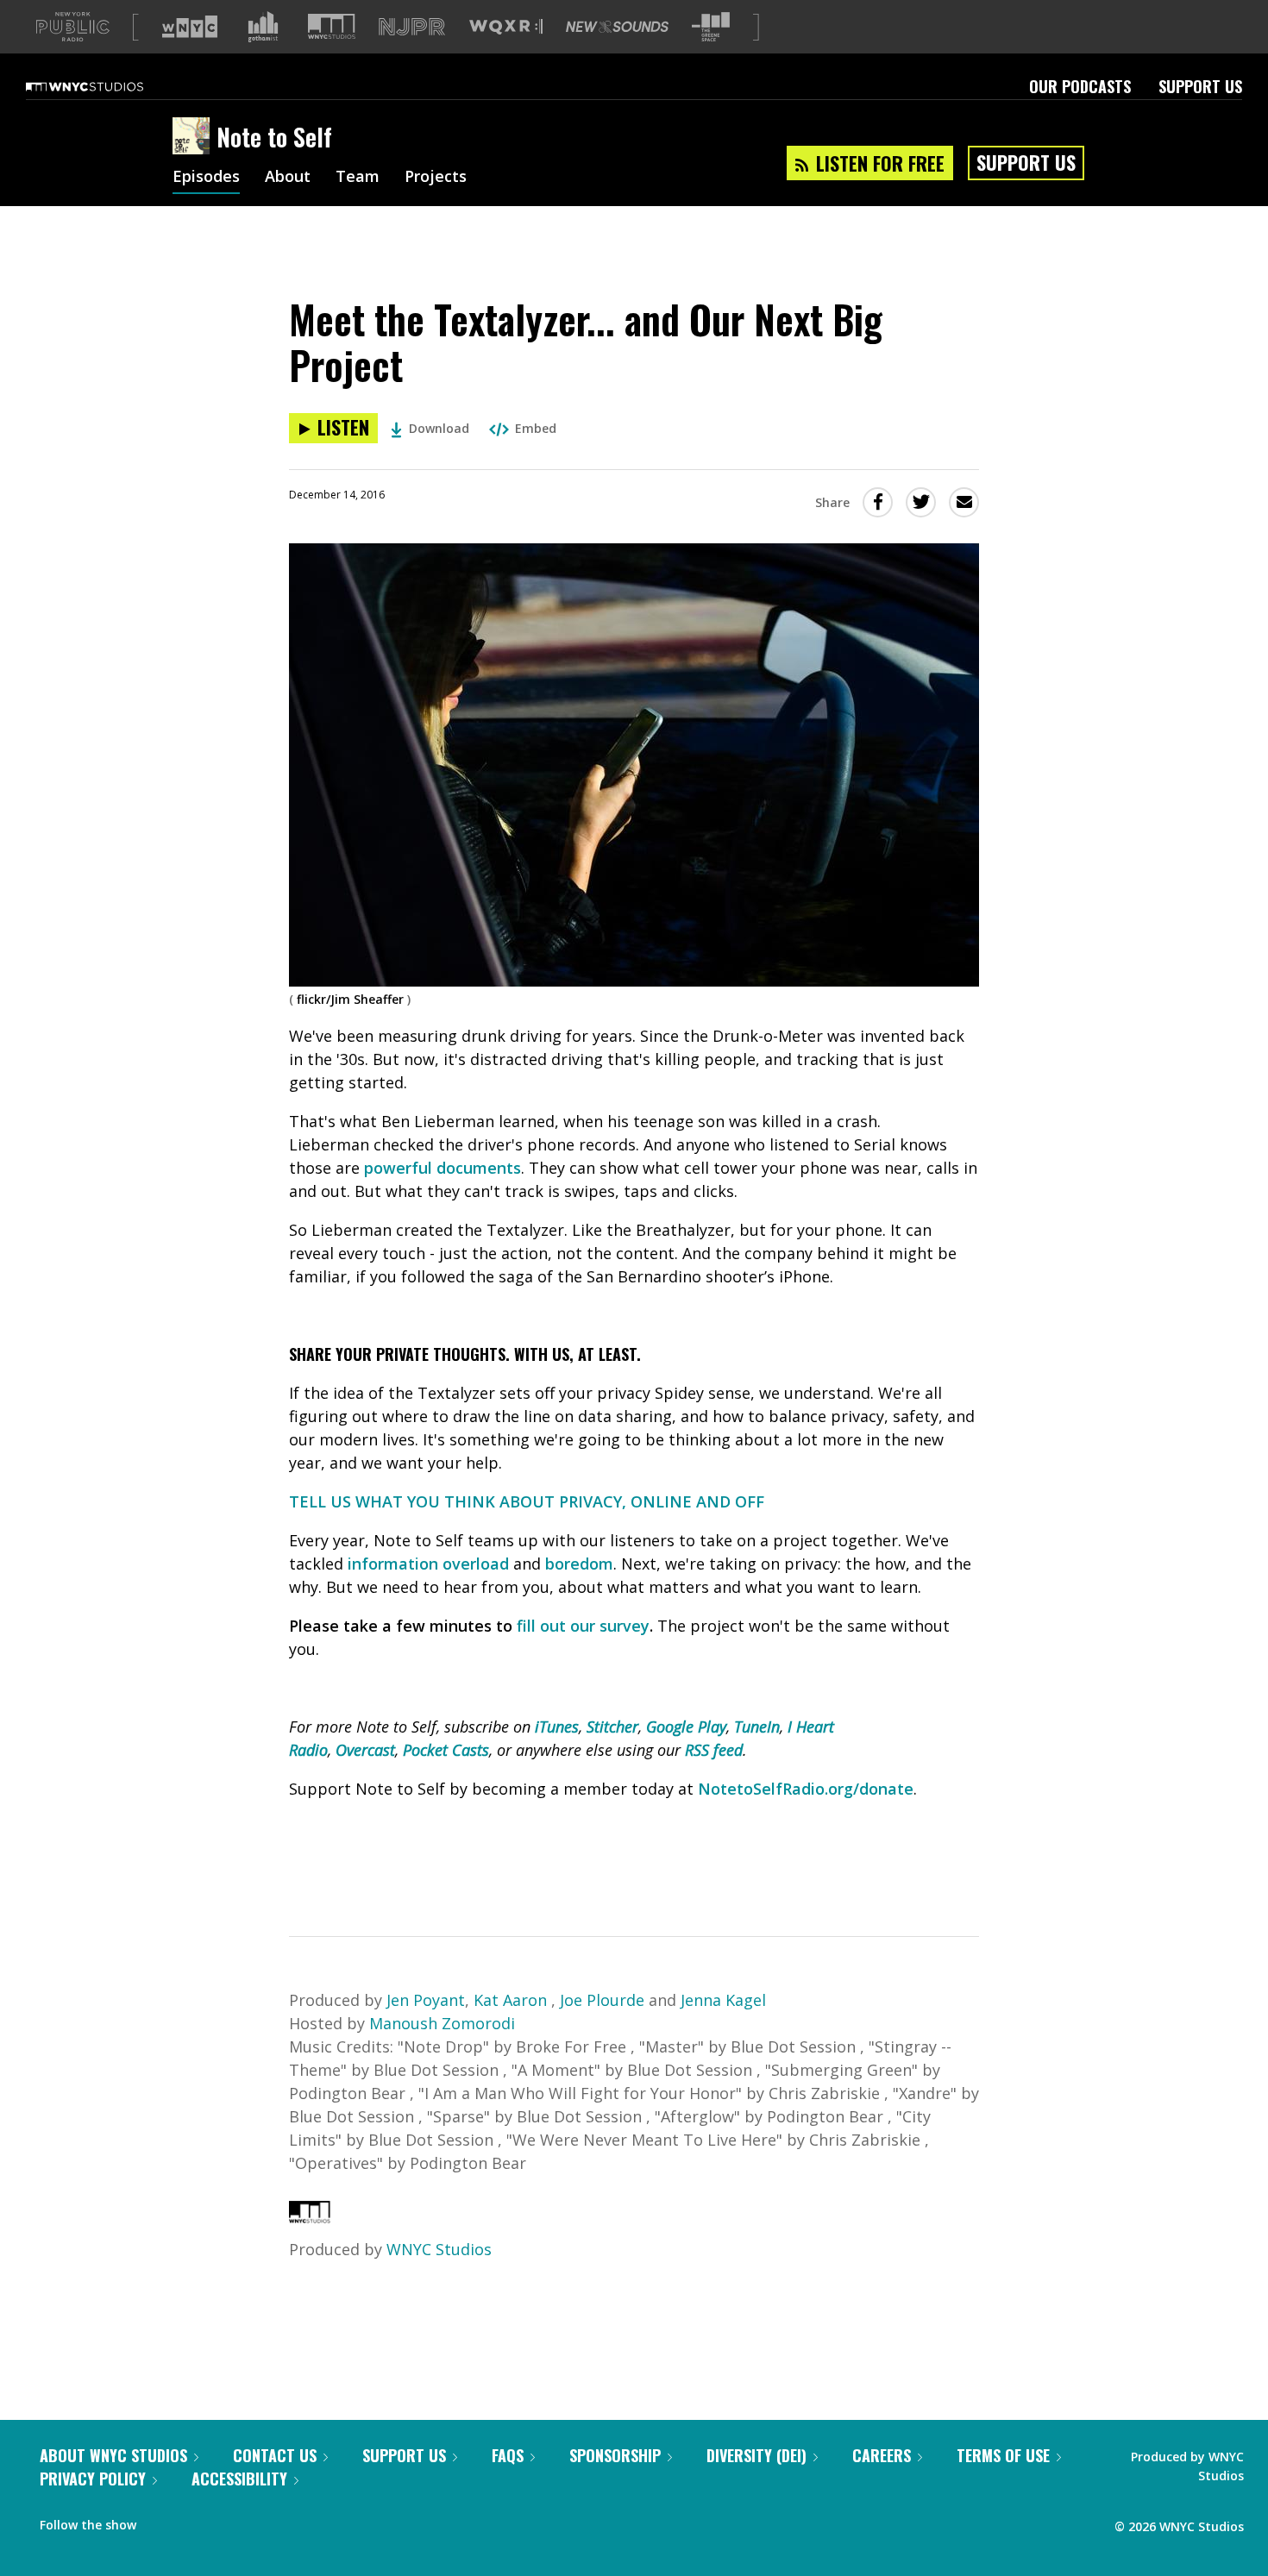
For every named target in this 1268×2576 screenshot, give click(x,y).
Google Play (686, 1727)
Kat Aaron (512, 2000)
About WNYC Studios (113, 2455)
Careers (882, 2455)
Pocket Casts (446, 1750)
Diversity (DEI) (756, 2455)
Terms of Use (1003, 2455)
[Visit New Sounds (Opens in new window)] (617, 27)
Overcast (365, 1750)
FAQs (508, 2455)
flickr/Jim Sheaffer (350, 999)
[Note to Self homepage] (195, 137)
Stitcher (612, 1727)
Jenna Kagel (723, 2000)
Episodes (206, 178)
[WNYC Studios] (310, 2217)
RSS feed (714, 1750)
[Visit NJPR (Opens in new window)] (412, 27)
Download (439, 428)
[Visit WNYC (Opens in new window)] (190, 27)
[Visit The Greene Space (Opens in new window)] (711, 27)
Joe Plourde (602, 2000)
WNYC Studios (439, 2249)
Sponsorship (615, 2455)
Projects (436, 178)
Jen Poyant (426, 2000)
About (288, 178)
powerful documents (443, 1168)
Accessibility (239, 2479)
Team (358, 178)
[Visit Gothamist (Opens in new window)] (263, 27)
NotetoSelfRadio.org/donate (806, 1789)
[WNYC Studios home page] (106, 86)
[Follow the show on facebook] (161, 2521)
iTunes (557, 1727)
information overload (428, 1564)
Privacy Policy (93, 2479)
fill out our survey (583, 1626)
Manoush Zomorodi (442, 2023)
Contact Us (275, 2455)
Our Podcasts (1080, 86)
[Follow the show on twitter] (195, 2521)
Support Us (1200, 86)
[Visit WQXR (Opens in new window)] (506, 27)
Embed (536, 428)
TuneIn (757, 1727)
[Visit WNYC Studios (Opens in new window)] (332, 26)
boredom (579, 1564)
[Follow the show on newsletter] (228, 2521)
